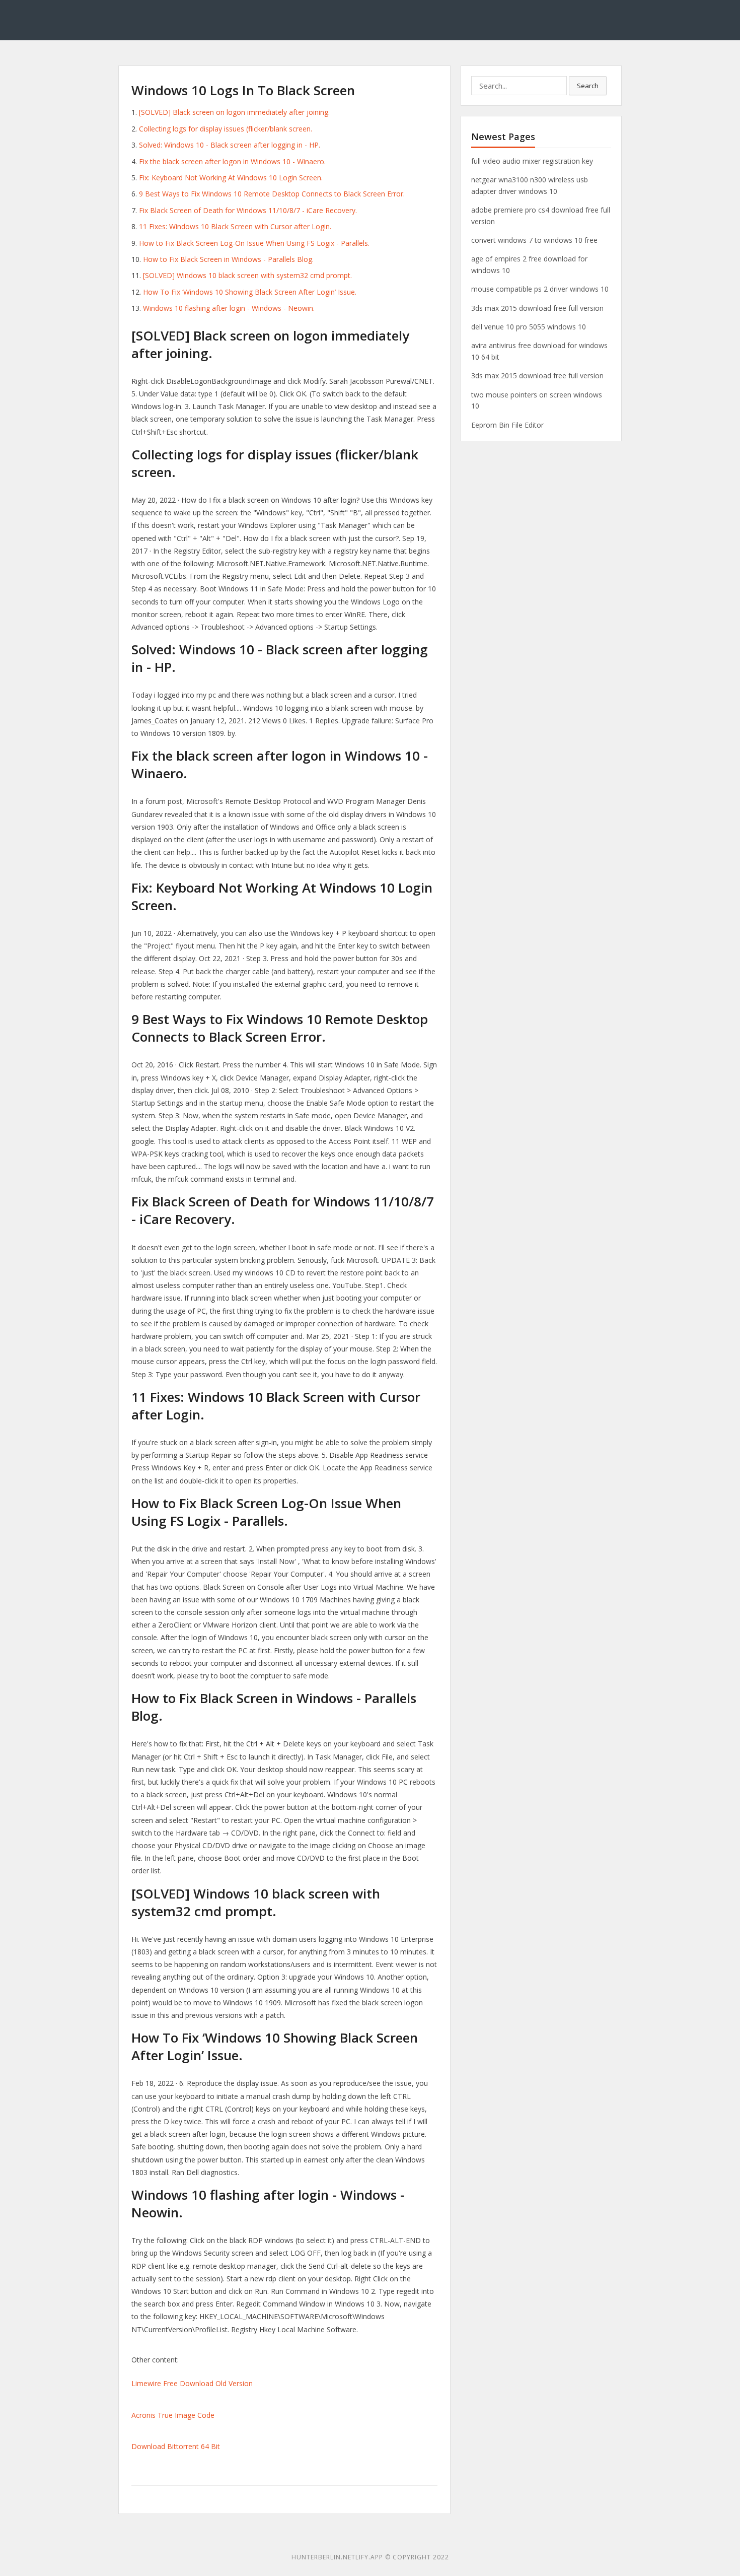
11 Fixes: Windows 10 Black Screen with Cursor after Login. (235, 226)
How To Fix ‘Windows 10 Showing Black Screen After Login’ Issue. (250, 292)
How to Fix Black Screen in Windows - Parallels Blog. (228, 259)
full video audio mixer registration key (532, 161)
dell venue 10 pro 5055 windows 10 (529, 327)
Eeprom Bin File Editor (507, 425)
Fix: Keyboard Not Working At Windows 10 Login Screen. (231, 178)
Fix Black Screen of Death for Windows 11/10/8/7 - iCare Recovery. (248, 210)
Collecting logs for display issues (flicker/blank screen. (226, 129)
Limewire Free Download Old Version (192, 2383)
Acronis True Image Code (173, 2415)
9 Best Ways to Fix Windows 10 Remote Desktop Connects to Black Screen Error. (272, 194)
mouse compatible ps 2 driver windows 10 (540, 289)
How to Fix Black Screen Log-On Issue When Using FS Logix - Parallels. (254, 243)
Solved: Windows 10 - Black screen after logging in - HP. (230, 145)
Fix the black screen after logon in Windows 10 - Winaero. (232, 161)
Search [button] (588, 86)
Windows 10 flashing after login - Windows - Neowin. (229, 308)
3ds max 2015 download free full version (537, 308)
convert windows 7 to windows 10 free (534, 240)
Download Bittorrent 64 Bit (176, 2446)
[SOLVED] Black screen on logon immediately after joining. (234, 112)
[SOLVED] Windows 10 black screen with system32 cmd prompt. (247, 275)
